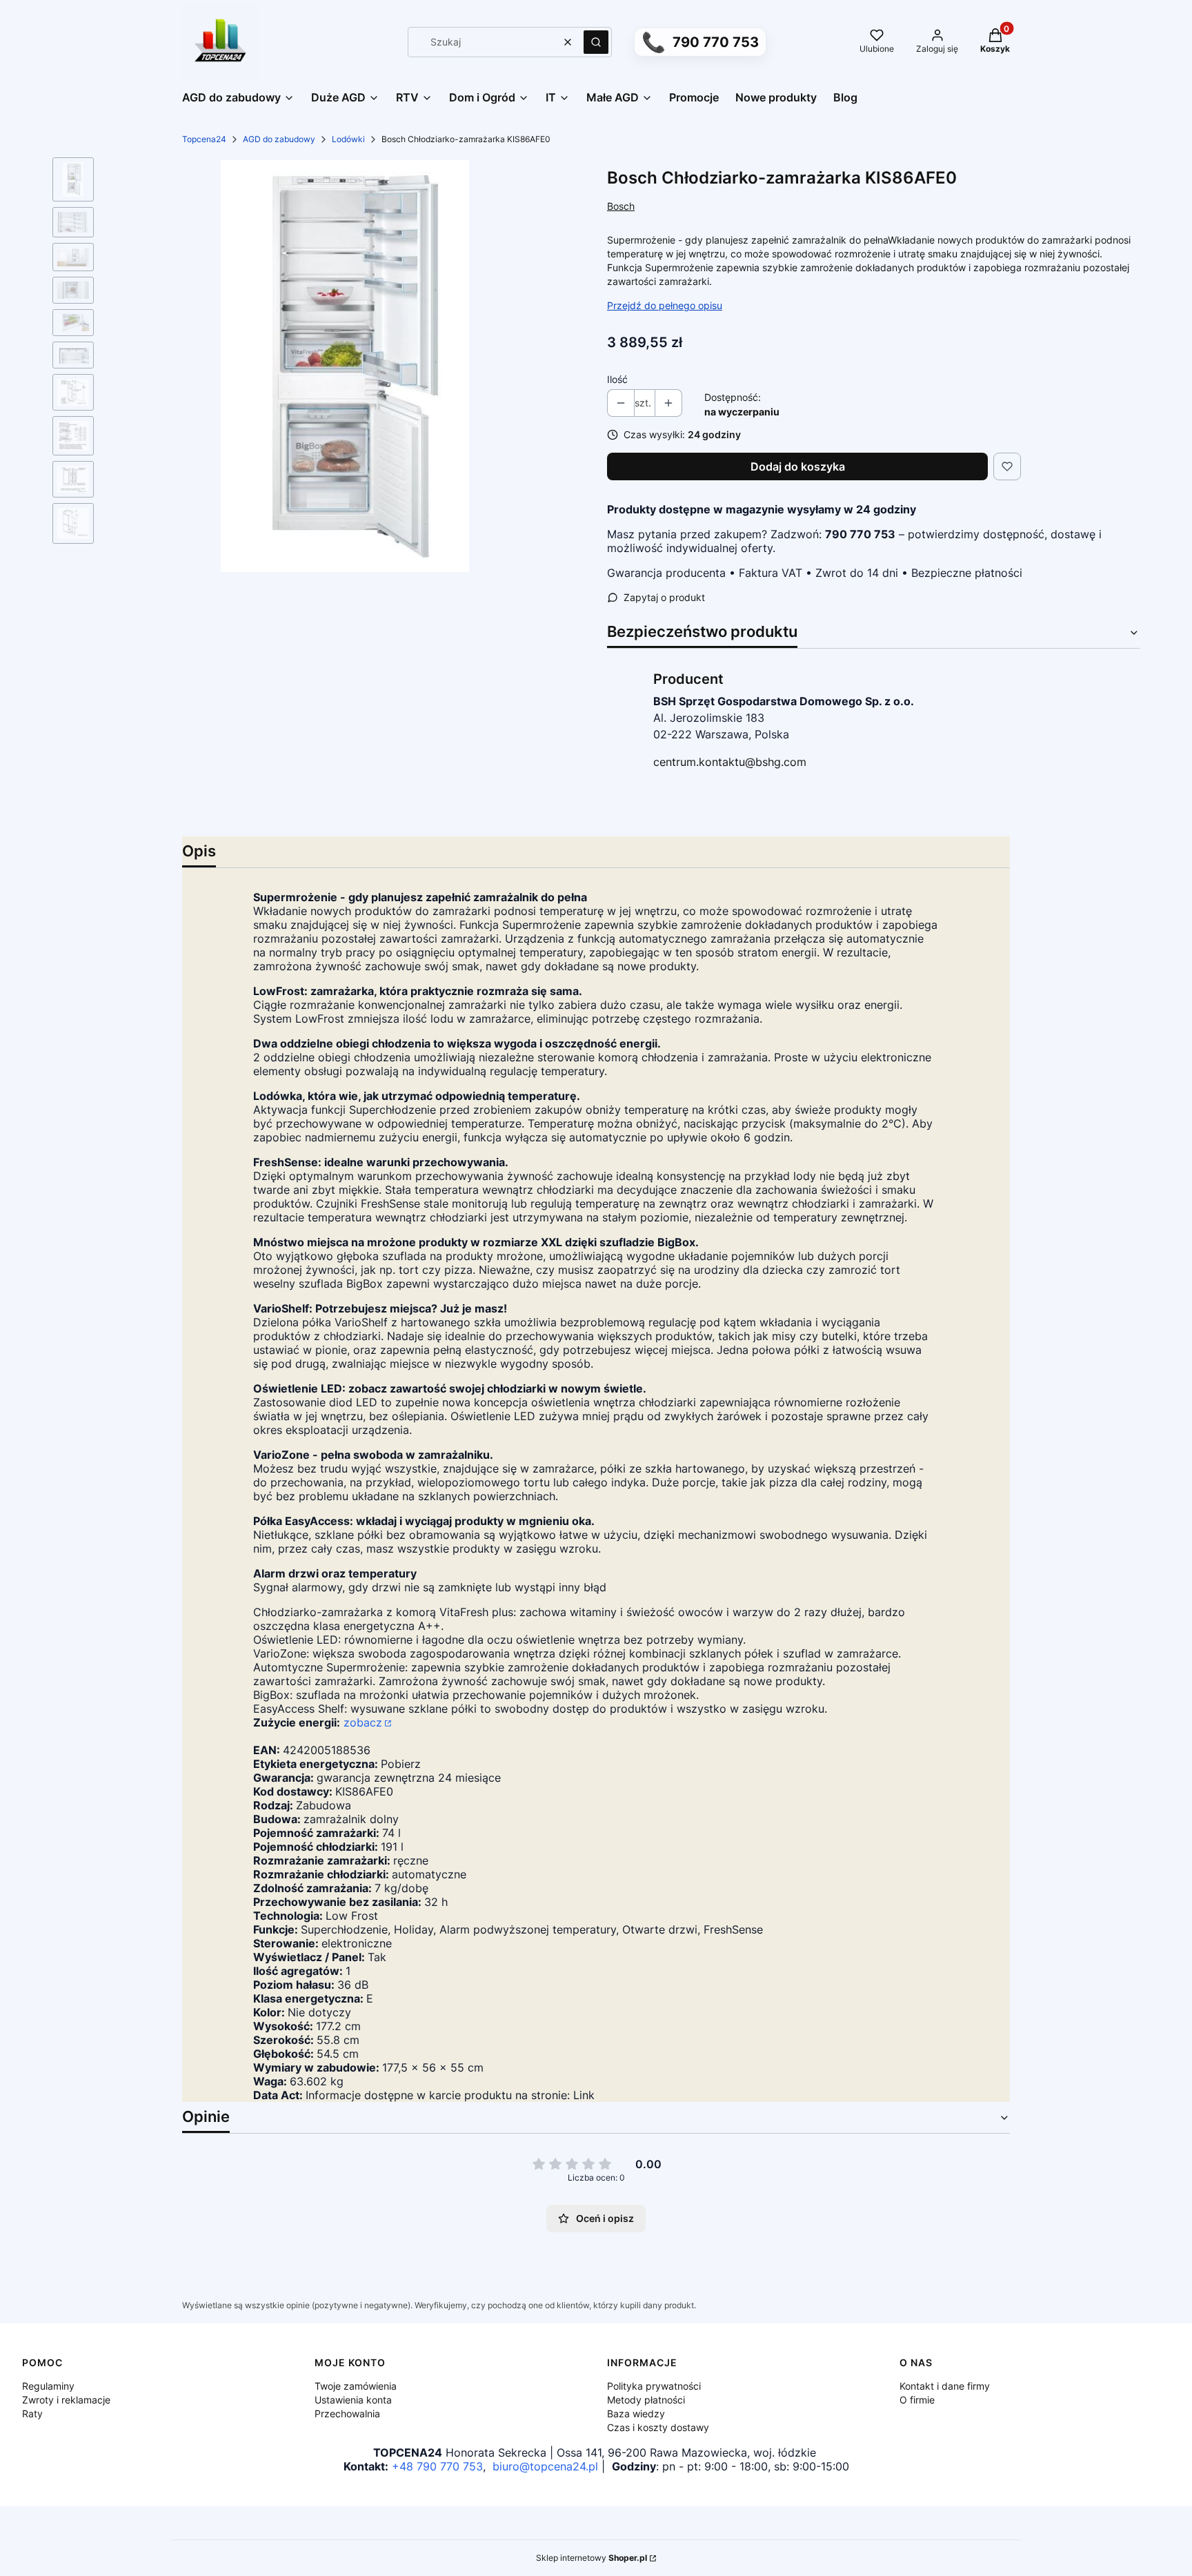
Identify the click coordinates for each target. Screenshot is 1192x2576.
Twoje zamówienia (356, 2386)
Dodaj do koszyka (798, 466)
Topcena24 (204, 139)
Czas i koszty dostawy (658, 2427)
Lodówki (348, 139)
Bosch (621, 206)
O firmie (917, 2400)
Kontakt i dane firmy (945, 2386)
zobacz (363, 1722)
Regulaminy (48, 2386)
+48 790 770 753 (437, 2466)
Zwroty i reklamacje (66, 2400)
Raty (32, 2413)
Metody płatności (646, 2400)
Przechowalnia (347, 2413)
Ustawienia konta (353, 2400)
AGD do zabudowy (279, 139)
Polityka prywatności (654, 2386)
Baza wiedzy (636, 2413)
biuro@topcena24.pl (545, 2466)
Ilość (617, 379)
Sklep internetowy (592, 2558)
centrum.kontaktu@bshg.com (730, 762)
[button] (596, 42)
